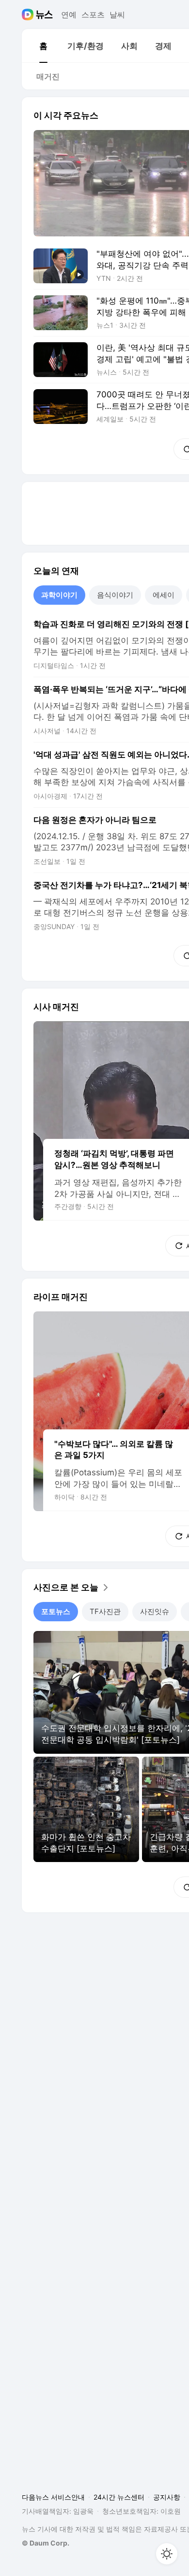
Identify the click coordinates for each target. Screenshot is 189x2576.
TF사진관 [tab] (105, 1611)
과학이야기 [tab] (59, 595)
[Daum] (29, 15)
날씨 (117, 15)
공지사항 (167, 2497)
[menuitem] (43, 46)
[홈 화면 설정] (167, 2554)
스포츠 (93, 15)
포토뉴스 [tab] (56, 1611)
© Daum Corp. (46, 2543)
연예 (69, 15)
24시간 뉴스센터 (119, 2497)
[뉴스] (44, 15)
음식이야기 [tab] (115, 595)
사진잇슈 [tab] (155, 1611)
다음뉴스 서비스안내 (53, 2497)
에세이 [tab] (164, 595)
